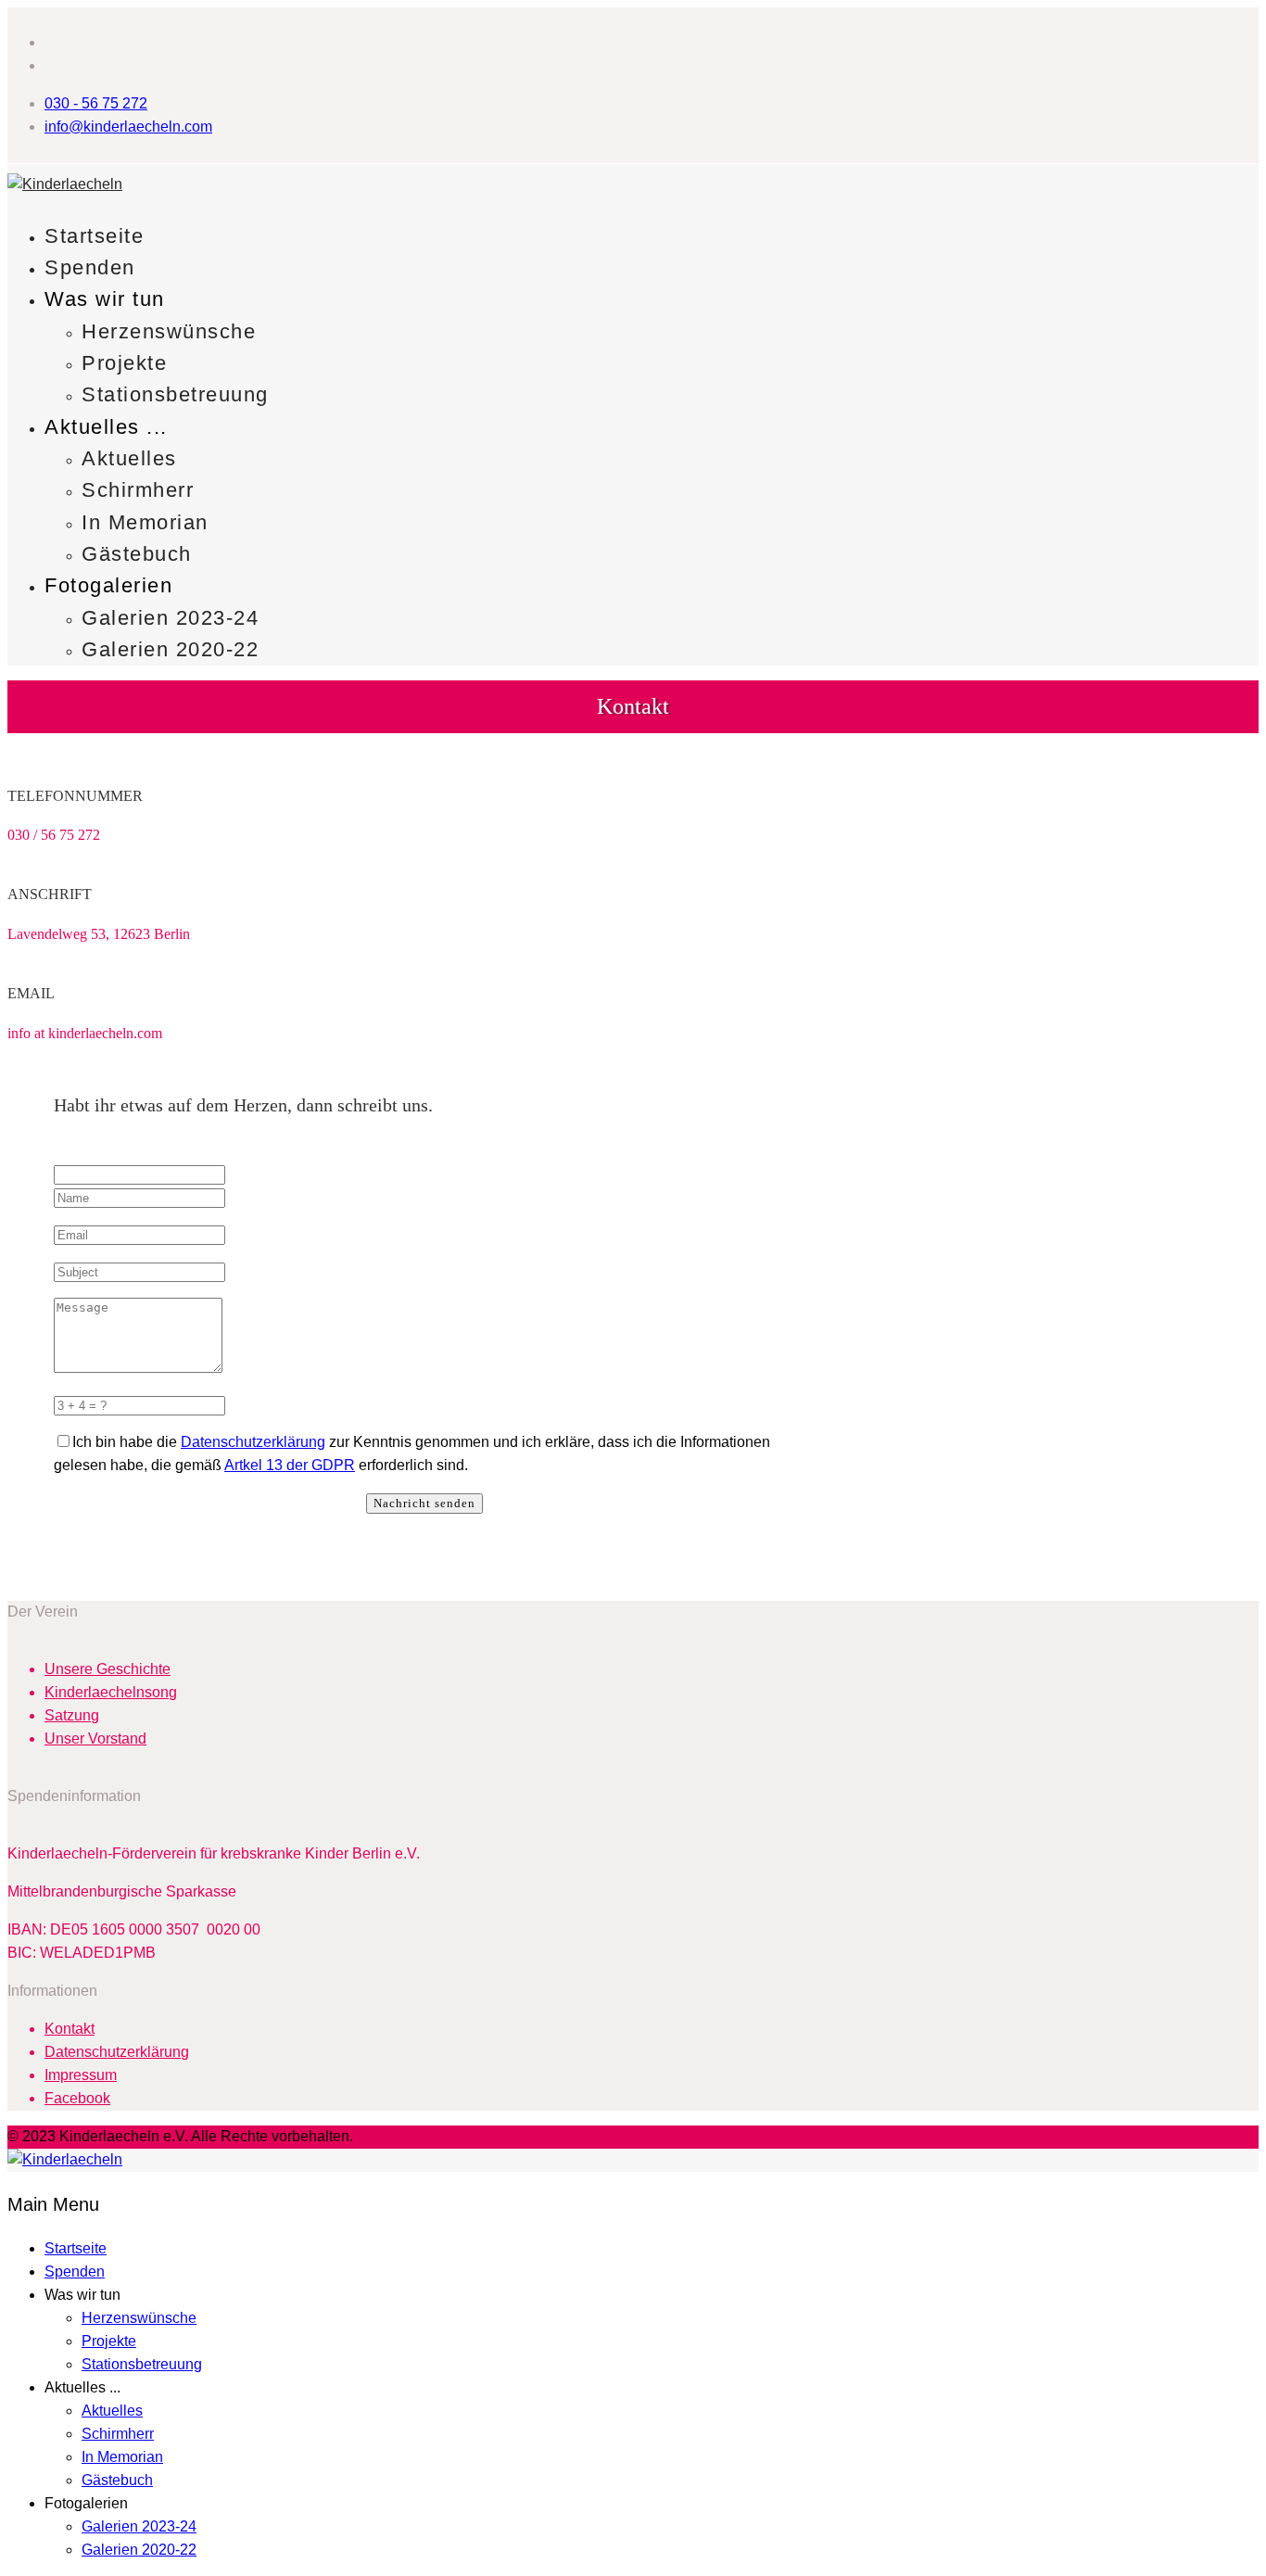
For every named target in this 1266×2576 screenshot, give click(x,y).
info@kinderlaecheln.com (128, 127)
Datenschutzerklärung (253, 1442)
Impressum (81, 2075)
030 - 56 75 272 (96, 103)
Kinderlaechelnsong (111, 1692)
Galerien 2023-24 (170, 618)
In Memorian (145, 522)
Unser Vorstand (95, 1738)
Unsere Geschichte (108, 1669)
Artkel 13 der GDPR (290, 1465)
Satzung (72, 1715)
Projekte (124, 363)
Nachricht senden (424, 1503)
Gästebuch (137, 554)
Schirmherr (138, 490)
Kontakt (70, 2029)
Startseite (94, 236)
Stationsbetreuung (175, 394)
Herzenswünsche (169, 331)
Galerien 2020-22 (170, 649)
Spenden (90, 267)
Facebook (77, 2098)
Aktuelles (129, 458)
